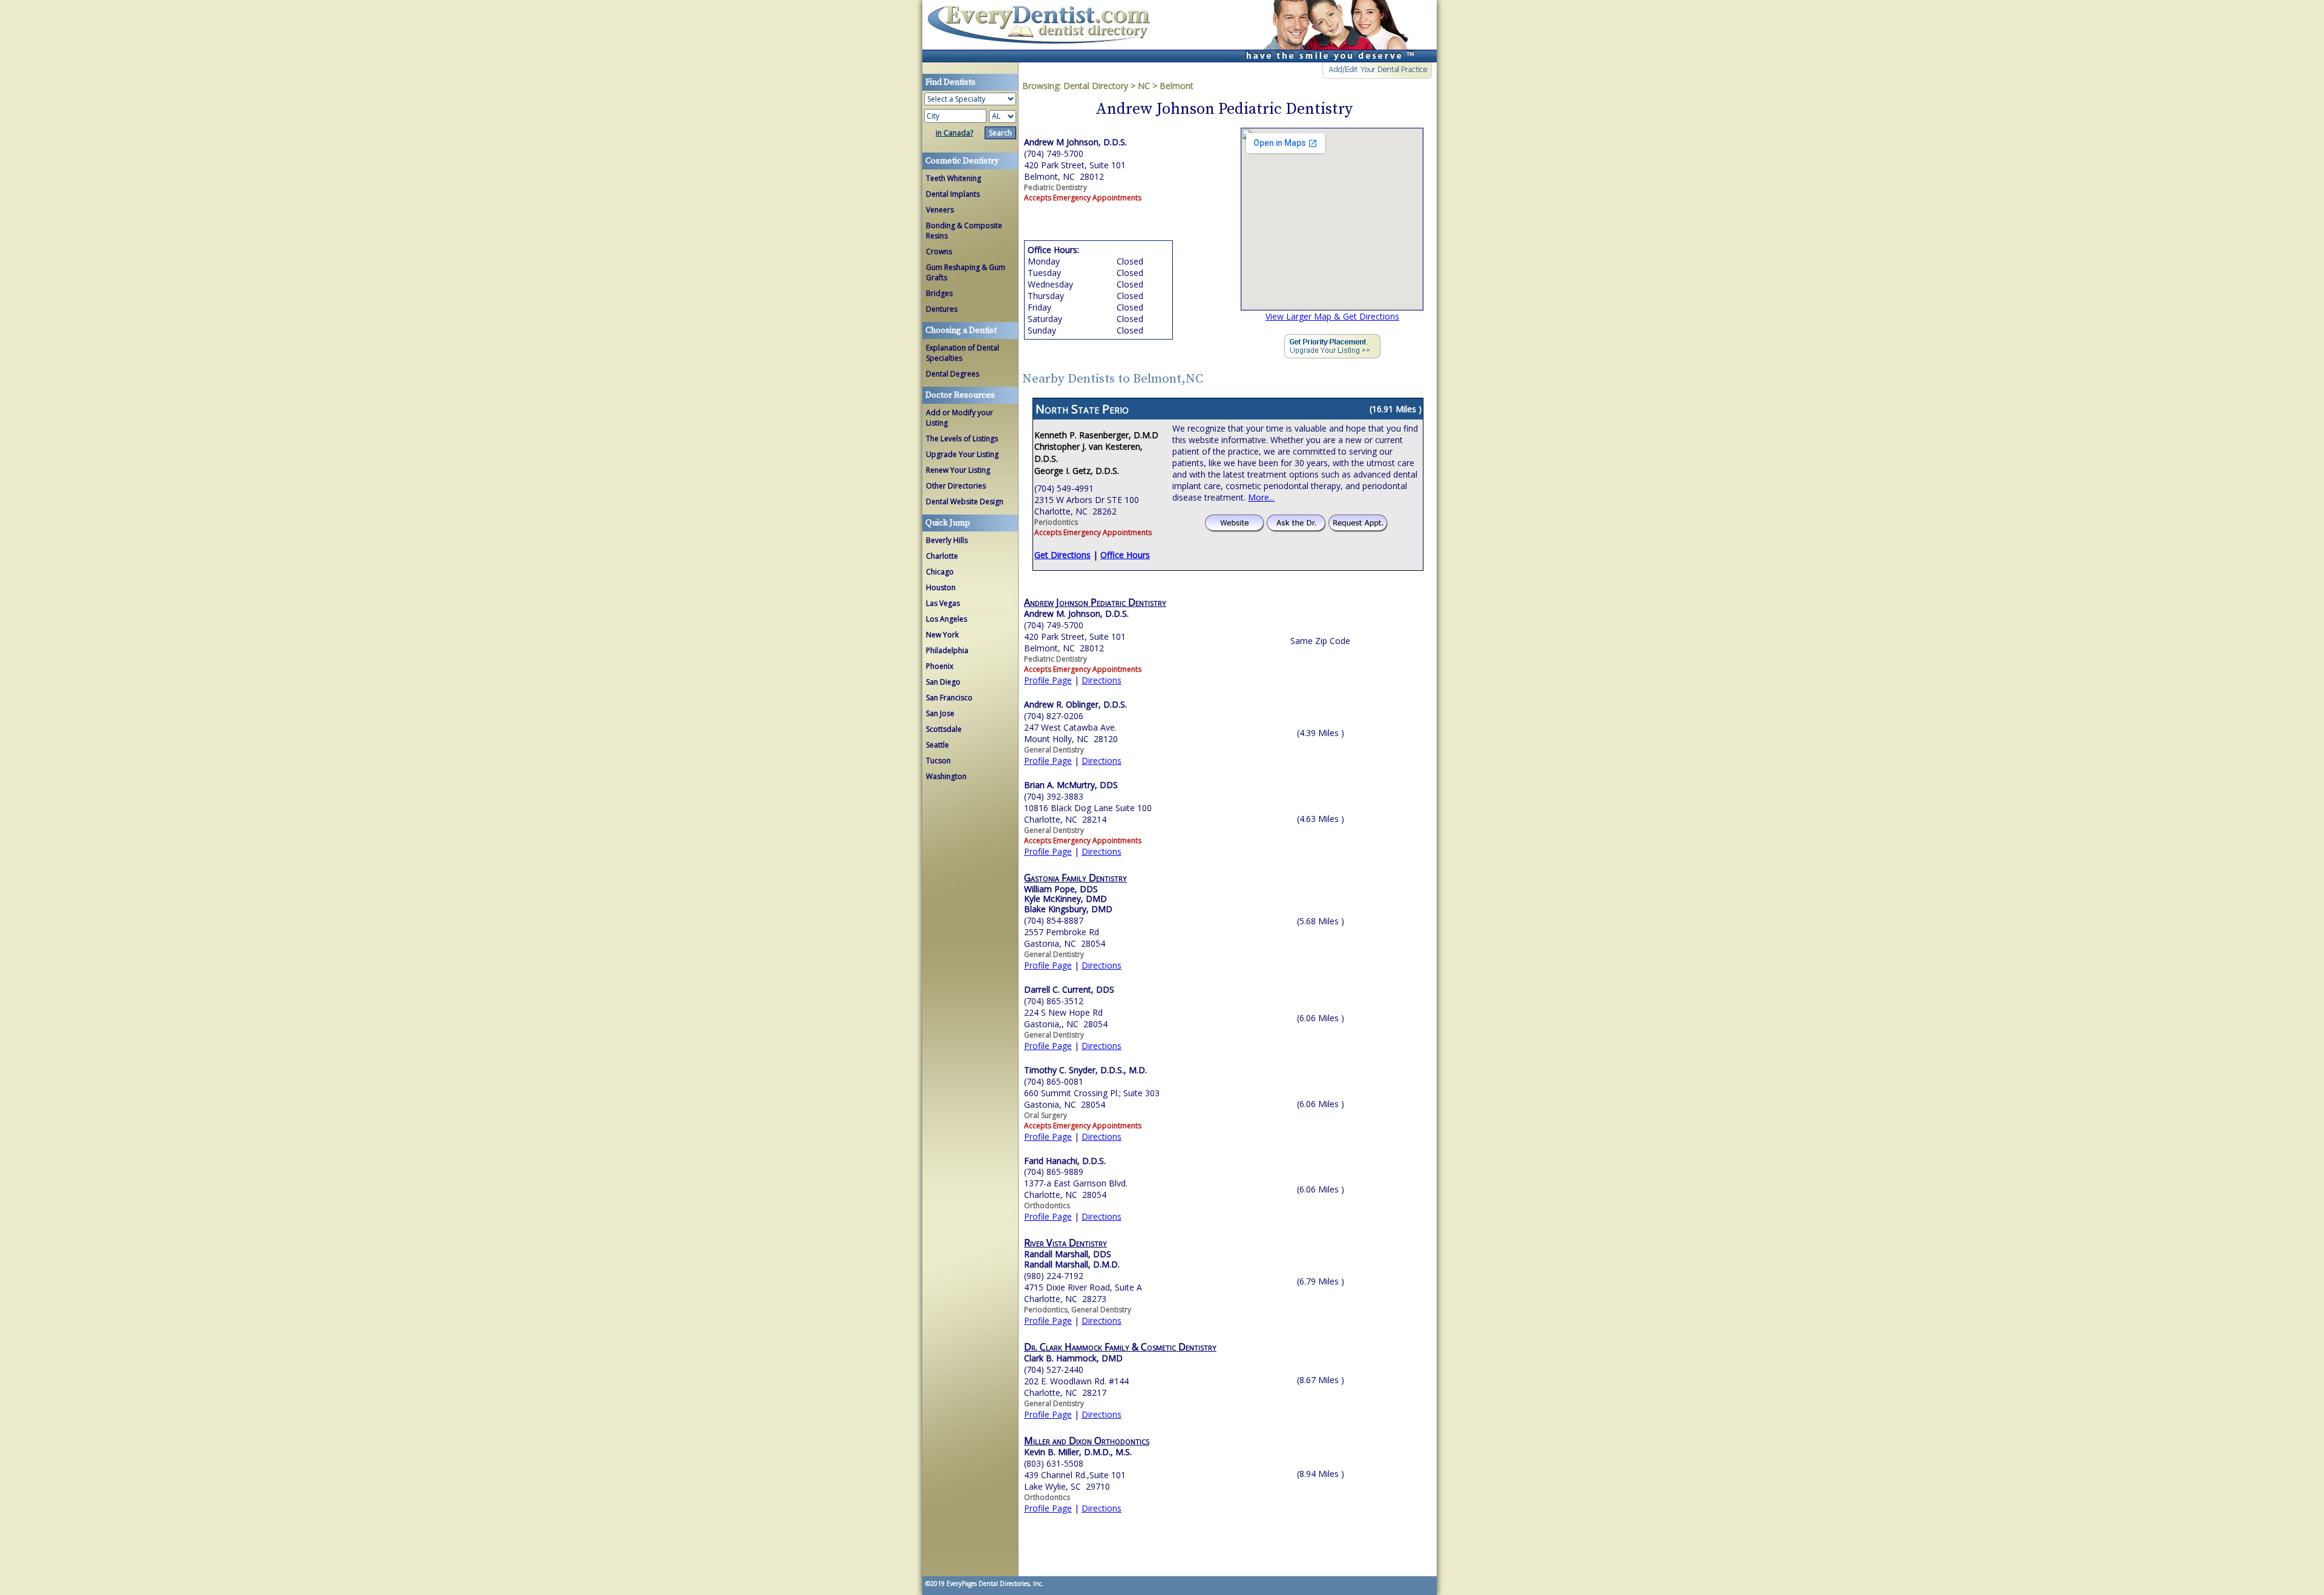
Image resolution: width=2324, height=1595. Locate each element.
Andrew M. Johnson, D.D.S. (1076, 613)
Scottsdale (944, 729)
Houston (941, 587)
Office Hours (1125, 555)
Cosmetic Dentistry (962, 161)
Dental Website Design (965, 502)
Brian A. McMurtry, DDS (1071, 785)
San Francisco (949, 698)
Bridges (939, 293)
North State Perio (1082, 409)
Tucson (938, 761)
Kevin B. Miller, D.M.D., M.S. (1078, 1452)
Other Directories (956, 486)
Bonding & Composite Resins (964, 231)
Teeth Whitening (954, 178)
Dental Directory (1097, 86)
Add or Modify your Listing (960, 418)
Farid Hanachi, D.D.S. (1065, 1161)
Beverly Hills (947, 540)
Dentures (942, 309)
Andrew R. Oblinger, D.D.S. (1075, 704)
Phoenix (940, 666)
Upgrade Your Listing (962, 454)
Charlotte (942, 556)
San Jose (940, 713)
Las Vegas (943, 603)
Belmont (1177, 86)
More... (1261, 497)
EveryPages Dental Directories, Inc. (994, 1583)
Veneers (940, 210)
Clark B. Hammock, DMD (1073, 1358)
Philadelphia (947, 650)
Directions (1101, 680)
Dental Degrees (953, 374)
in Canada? (954, 133)
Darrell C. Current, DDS (1069, 989)
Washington (946, 776)
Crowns (939, 252)
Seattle (937, 745)
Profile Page (1048, 680)
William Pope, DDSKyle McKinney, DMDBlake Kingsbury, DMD (1068, 899)
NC (1144, 86)
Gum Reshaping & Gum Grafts (966, 272)
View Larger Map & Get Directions (1332, 316)
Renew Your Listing (958, 470)
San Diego (943, 682)
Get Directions (1062, 555)
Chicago (940, 572)
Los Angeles (947, 619)
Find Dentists (1043, 31)
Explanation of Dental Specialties (963, 353)
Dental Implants (953, 194)
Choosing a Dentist (961, 331)
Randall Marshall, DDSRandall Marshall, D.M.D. (1072, 1259)
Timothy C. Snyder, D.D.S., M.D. (1085, 1070)
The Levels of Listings (962, 439)
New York (942, 635)
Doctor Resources (960, 395)
